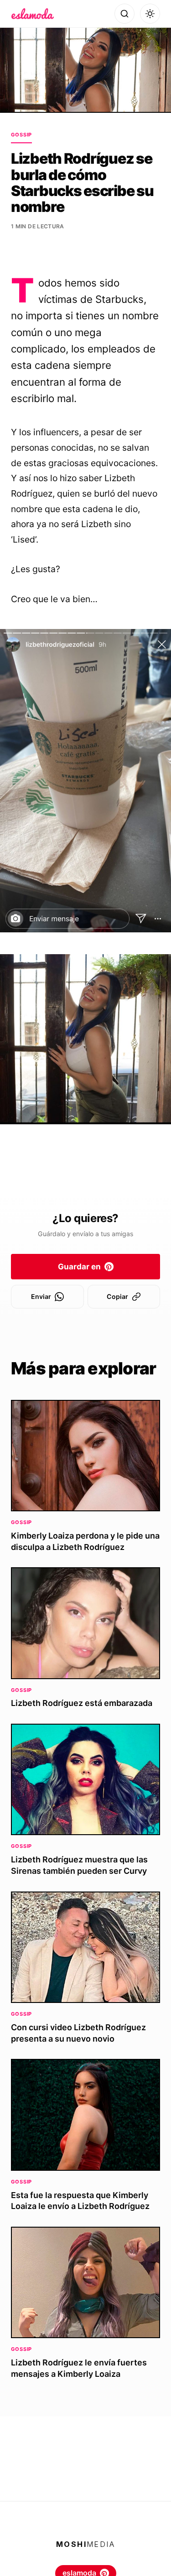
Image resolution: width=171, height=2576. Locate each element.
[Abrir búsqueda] (124, 14)
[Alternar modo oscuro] (150, 14)
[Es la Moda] (33, 14)
